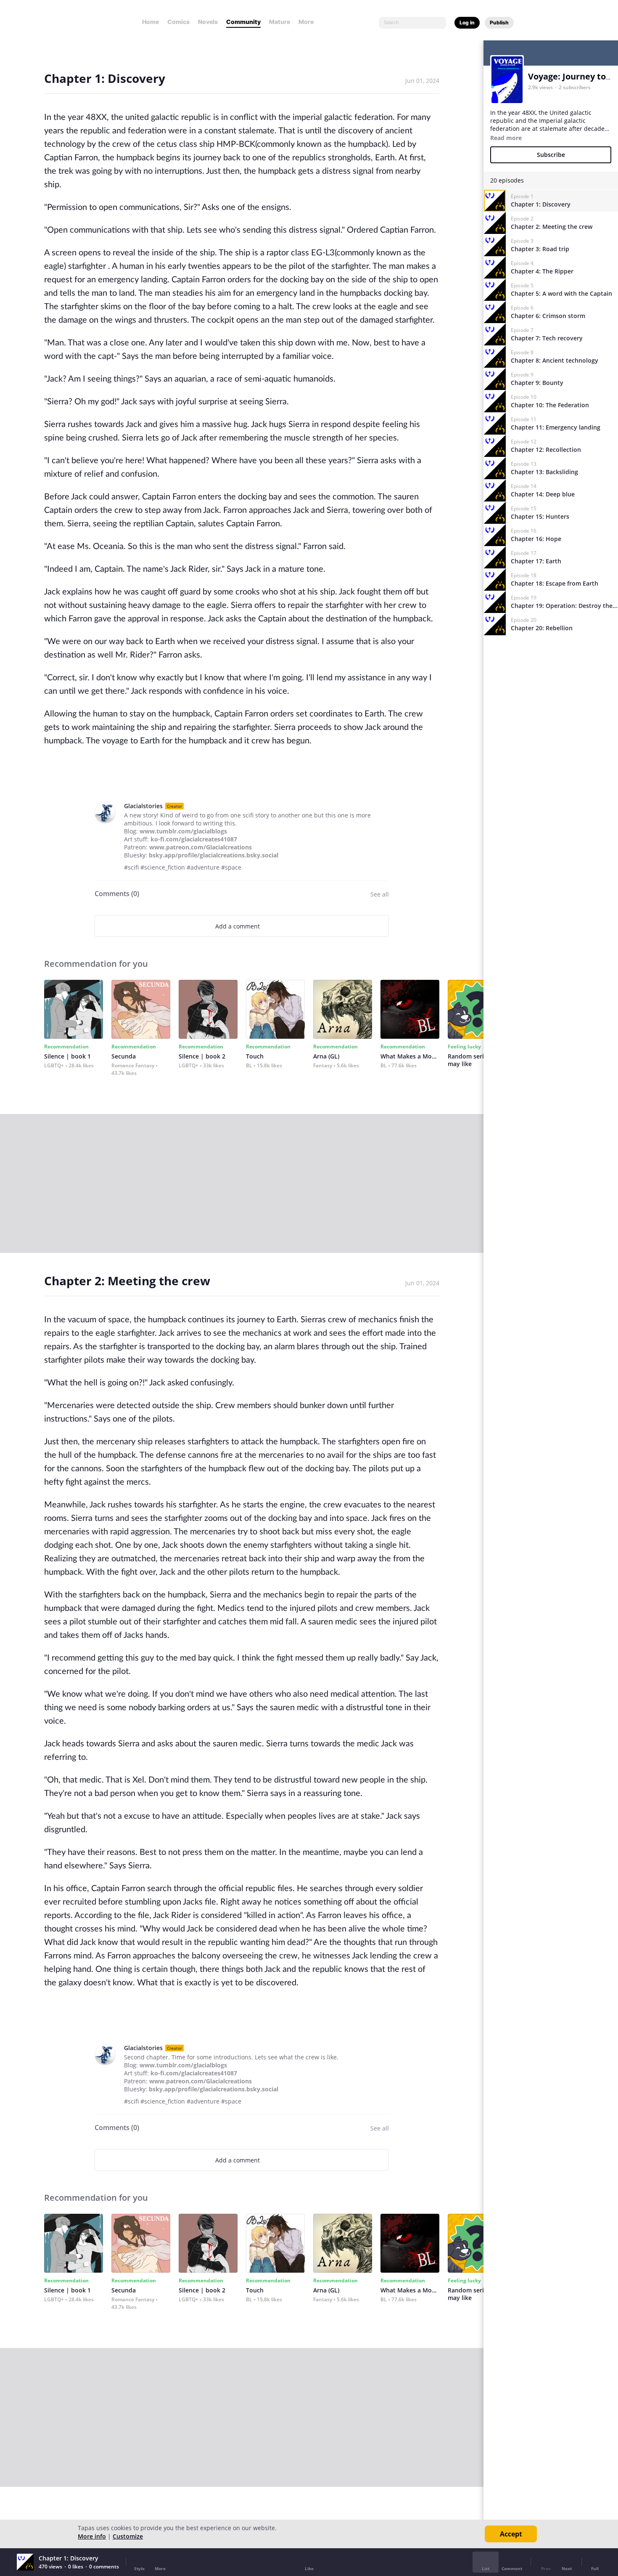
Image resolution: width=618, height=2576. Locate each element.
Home (151, 22)
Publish (499, 23)
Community (243, 22)
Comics (178, 22)
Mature (280, 22)
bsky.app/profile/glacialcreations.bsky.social (214, 855)
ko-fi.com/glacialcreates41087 (194, 839)
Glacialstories (143, 806)
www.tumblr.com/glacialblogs (183, 831)
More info (92, 2536)
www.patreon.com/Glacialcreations (201, 847)
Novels (208, 22)
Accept (511, 2534)
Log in (467, 23)
